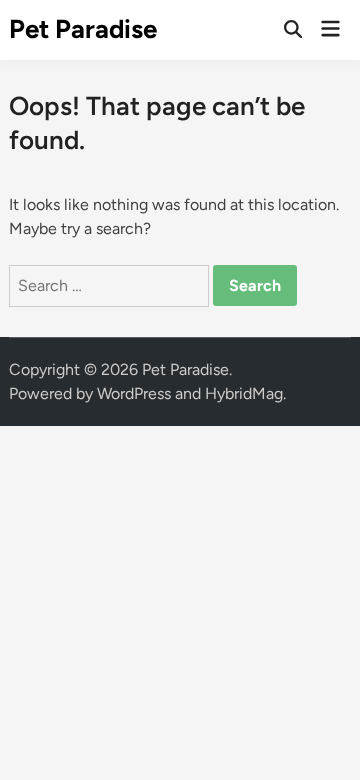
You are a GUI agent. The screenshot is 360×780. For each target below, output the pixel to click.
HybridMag (244, 393)
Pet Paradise (83, 29)
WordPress (134, 393)
